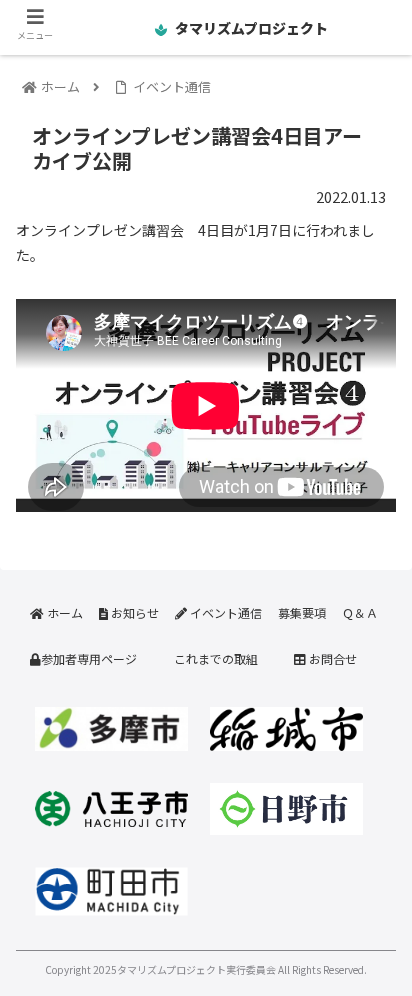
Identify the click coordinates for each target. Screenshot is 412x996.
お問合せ (331, 658)
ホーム (63, 612)
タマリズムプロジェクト (250, 28)
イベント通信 (224, 612)
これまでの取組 (216, 658)
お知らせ (133, 612)
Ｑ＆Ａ (360, 612)
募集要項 (302, 612)
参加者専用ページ (89, 658)
